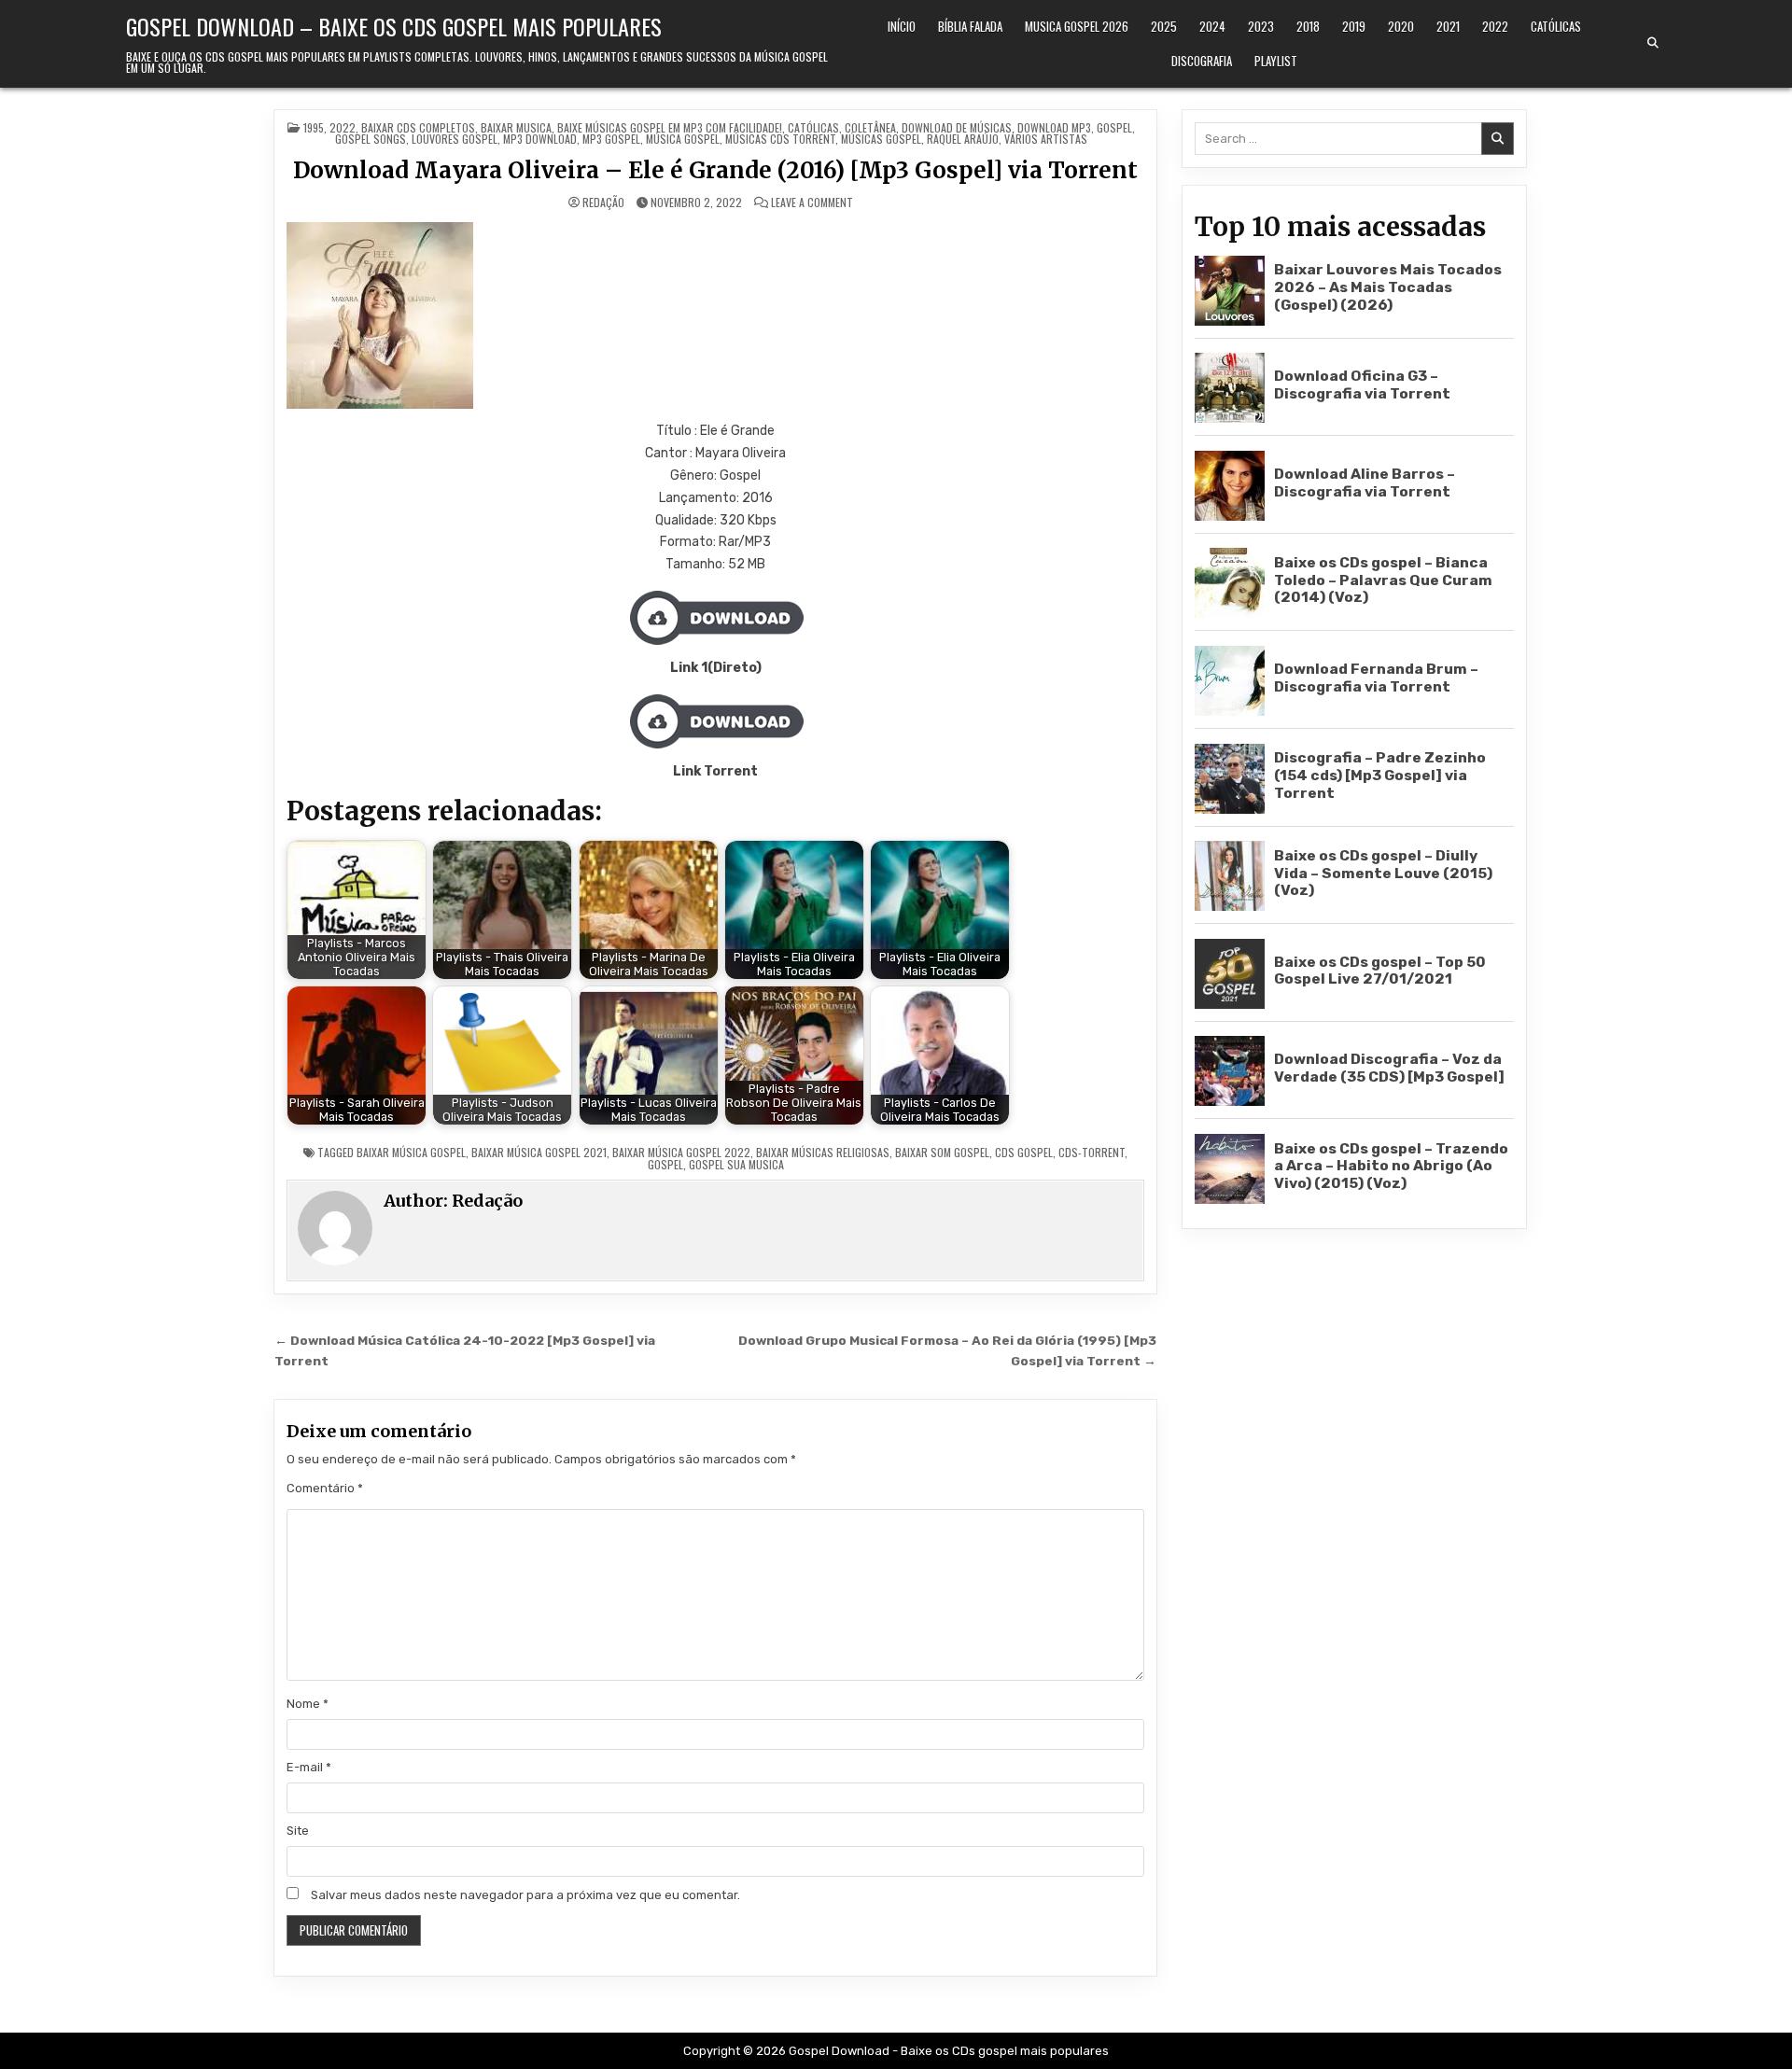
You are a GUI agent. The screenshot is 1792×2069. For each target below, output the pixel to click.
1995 (314, 127)
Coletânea (870, 127)
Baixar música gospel (411, 1152)
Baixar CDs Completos (418, 127)
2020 (1401, 26)
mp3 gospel (611, 139)
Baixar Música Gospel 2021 (539, 1152)
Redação (603, 203)
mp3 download (540, 139)
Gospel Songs (371, 139)
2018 (1308, 26)
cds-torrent (1092, 1152)
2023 (1261, 26)
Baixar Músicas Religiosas (823, 1152)
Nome (308, 1704)
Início (902, 26)
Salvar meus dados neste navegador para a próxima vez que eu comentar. (525, 1895)
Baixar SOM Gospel (942, 1152)
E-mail (309, 1767)
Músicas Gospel (881, 139)
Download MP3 (1054, 127)
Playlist (1276, 61)
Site (298, 1831)
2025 (1164, 26)
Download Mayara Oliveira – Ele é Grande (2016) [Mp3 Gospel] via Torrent (715, 170)
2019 (1354, 26)
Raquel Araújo (963, 139)
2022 (1495, 26)
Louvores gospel (455, 139)
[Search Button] (1653, 43)
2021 (1448, 26)
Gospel (1114, 127)
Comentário (325, 1488)
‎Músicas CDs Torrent (780, 139)
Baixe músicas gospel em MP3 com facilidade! (670, 127)
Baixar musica (516, 127)
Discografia (1202, 61)
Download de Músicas (957, 127)
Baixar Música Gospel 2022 (681, 1152)
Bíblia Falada (970, 26)
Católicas (1556, 26)
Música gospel (683, 139)
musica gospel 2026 (1077, 26)
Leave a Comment (812, 203)
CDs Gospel (1024, 1152)
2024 (1212, 26)
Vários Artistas (1046, 139)
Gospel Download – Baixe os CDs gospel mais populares (394, 26)
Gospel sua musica (736, 1164)
